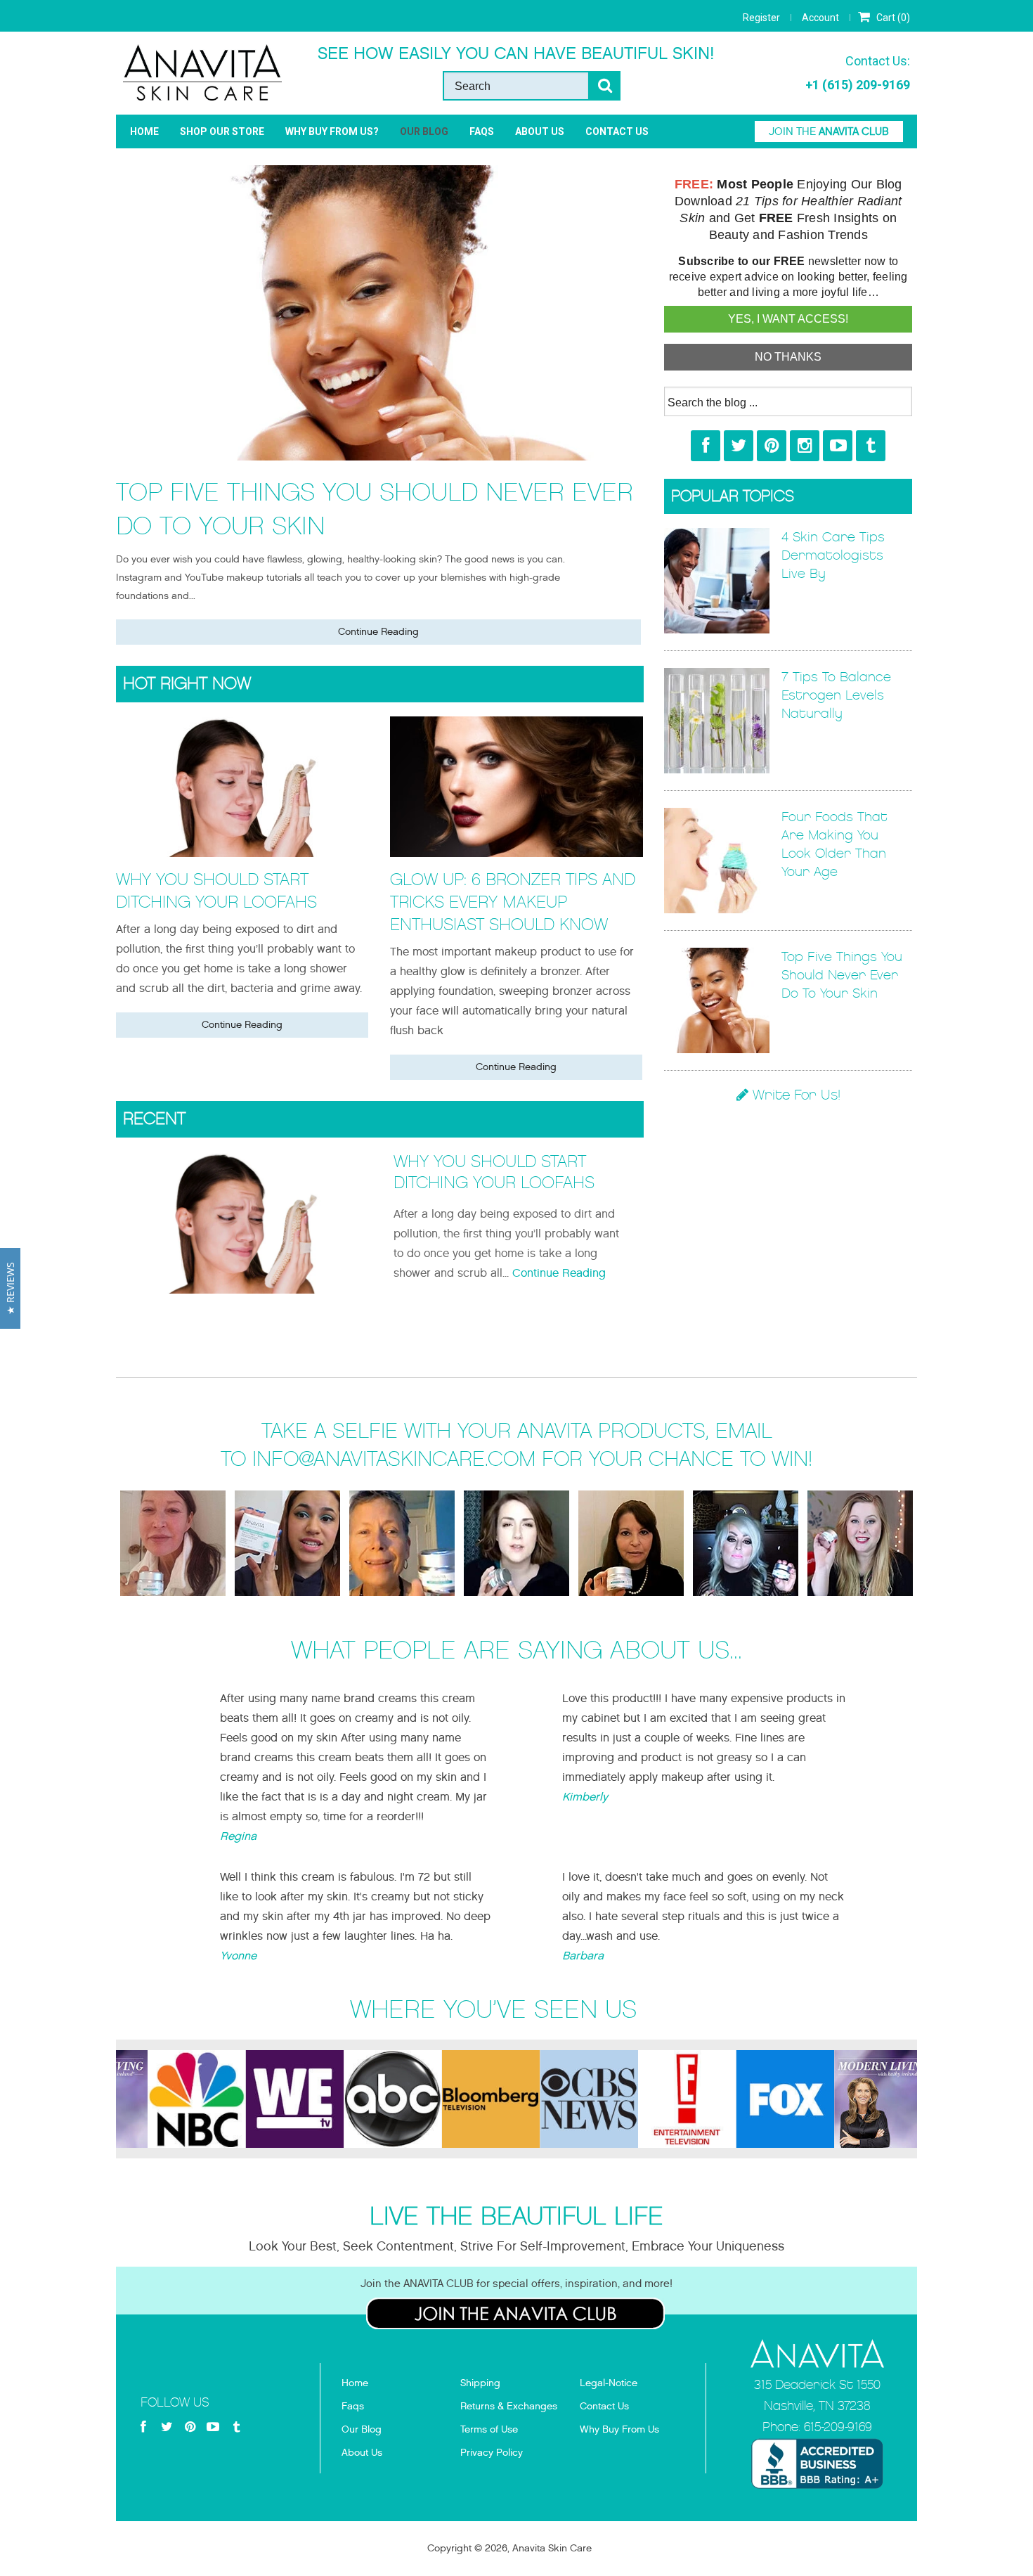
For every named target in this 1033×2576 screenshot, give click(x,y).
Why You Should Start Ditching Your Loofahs (216, 891)
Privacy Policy (492, 2453)
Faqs (353, 2406)
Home (144, 131)
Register (761, 18)
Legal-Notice (609, 2383)
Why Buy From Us (619, 2429)
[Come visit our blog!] (871, 446)
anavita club (829, 131)
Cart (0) (892, 18)
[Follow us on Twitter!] (739, 446)
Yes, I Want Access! (788, 319)
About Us (540, 131)
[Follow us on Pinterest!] (772, 446)
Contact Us (617, 131)
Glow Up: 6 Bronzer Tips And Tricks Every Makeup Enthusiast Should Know (513, 902)
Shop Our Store (222, 131)
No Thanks (788, 357)
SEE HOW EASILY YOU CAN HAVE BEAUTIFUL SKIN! (516, 53)
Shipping (480, 2383)
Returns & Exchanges (509, 2406)
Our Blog (424, 131)
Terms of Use (489, 2429)
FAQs (482, 131)
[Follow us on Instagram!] (805, 446)
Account (820, 18)
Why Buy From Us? (332, 131)
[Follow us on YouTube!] (838, 446)
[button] (10, 1288)
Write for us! (794, 1095)
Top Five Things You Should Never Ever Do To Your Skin (375, 509)
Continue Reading (378, 632)
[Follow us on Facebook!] (706, 446)
